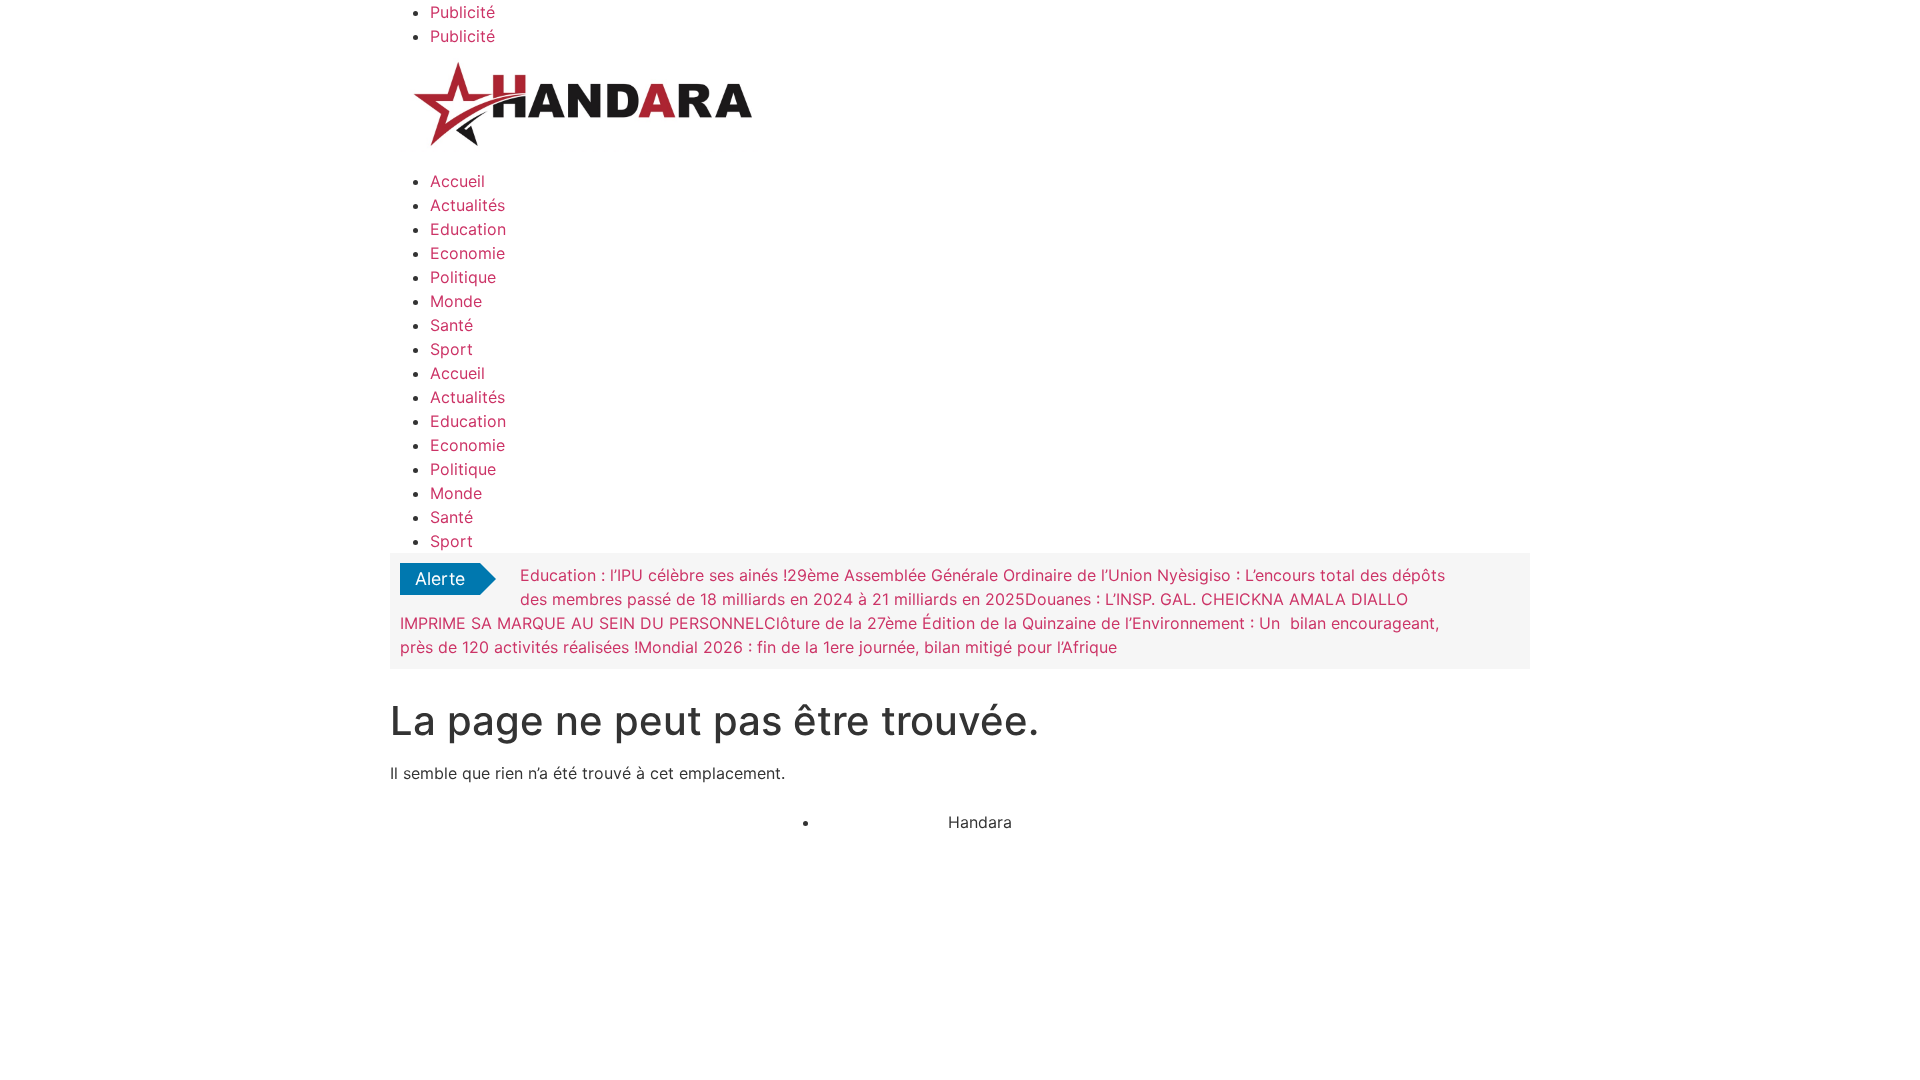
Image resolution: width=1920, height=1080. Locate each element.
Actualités (467, 205)
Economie (467, 253)
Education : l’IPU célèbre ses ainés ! (653, 575)
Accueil (457, 181)
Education (468, 229)
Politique (463, 277)
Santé (451, 325)
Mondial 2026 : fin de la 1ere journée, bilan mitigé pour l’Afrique (877, 647)
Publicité (462, 12)
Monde (456, 301)
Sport (451, 349)
